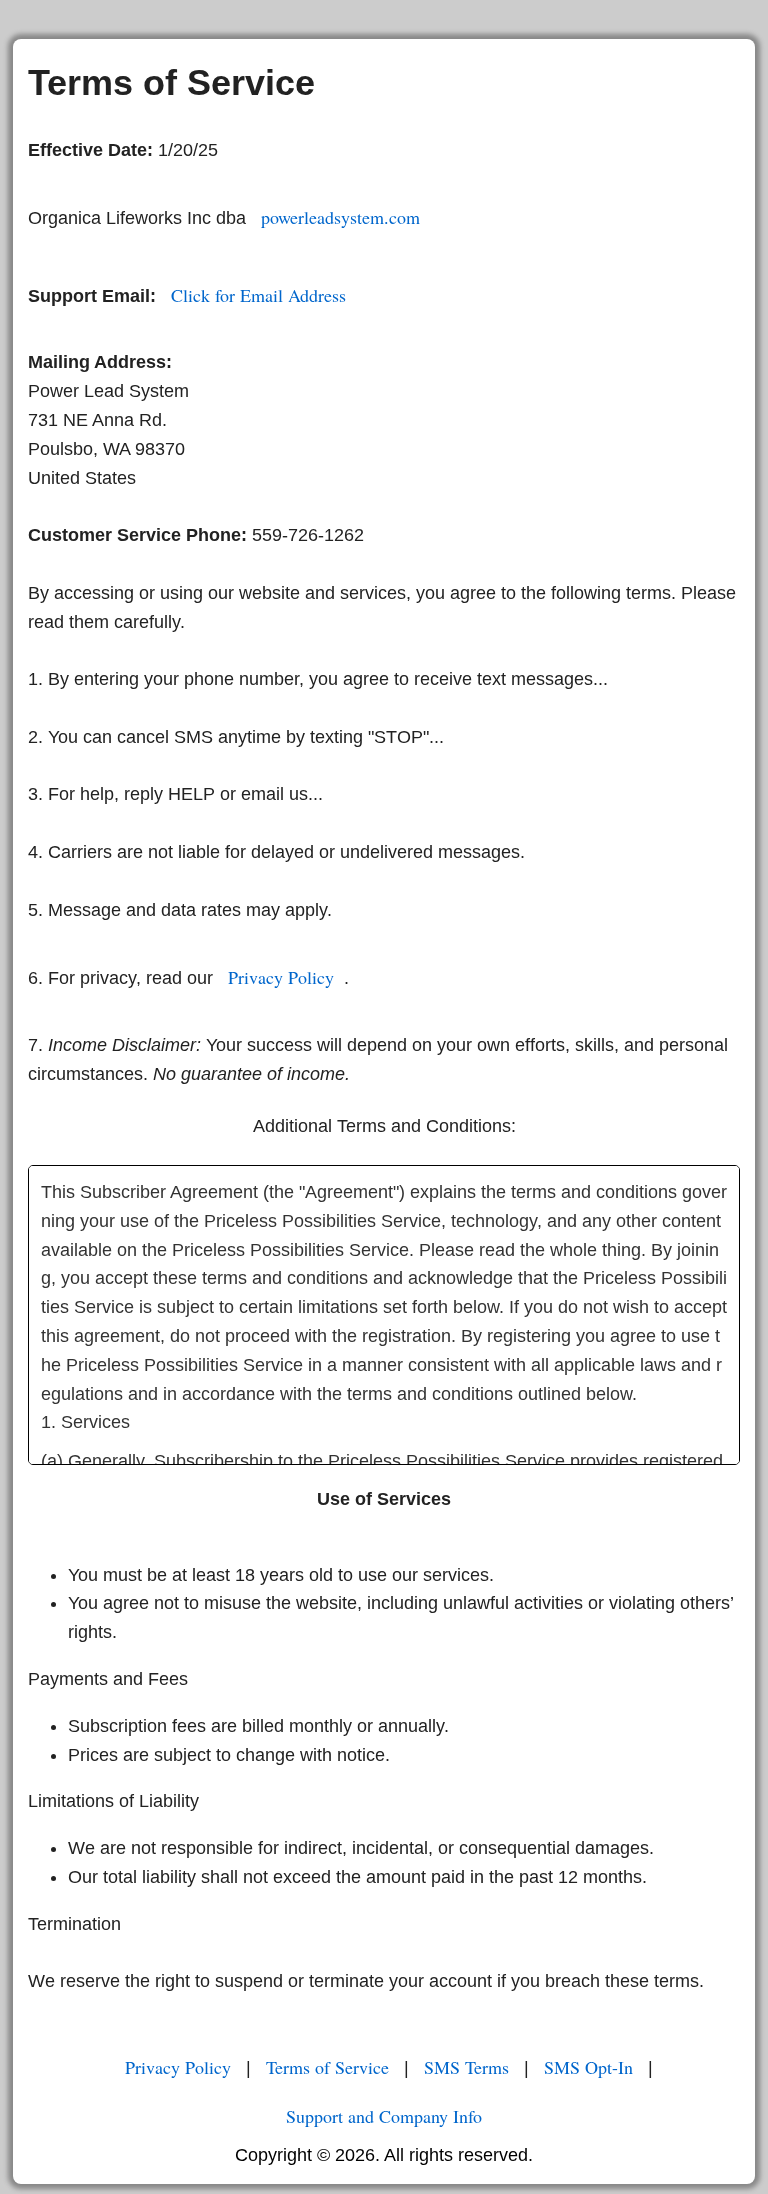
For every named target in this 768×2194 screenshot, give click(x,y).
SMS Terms (466, 2067)
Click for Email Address (258, 295)
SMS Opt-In (588, 2067)
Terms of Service (327, 2067)
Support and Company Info (384, 2116)
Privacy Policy (281, 977)
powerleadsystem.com (340, 217)
